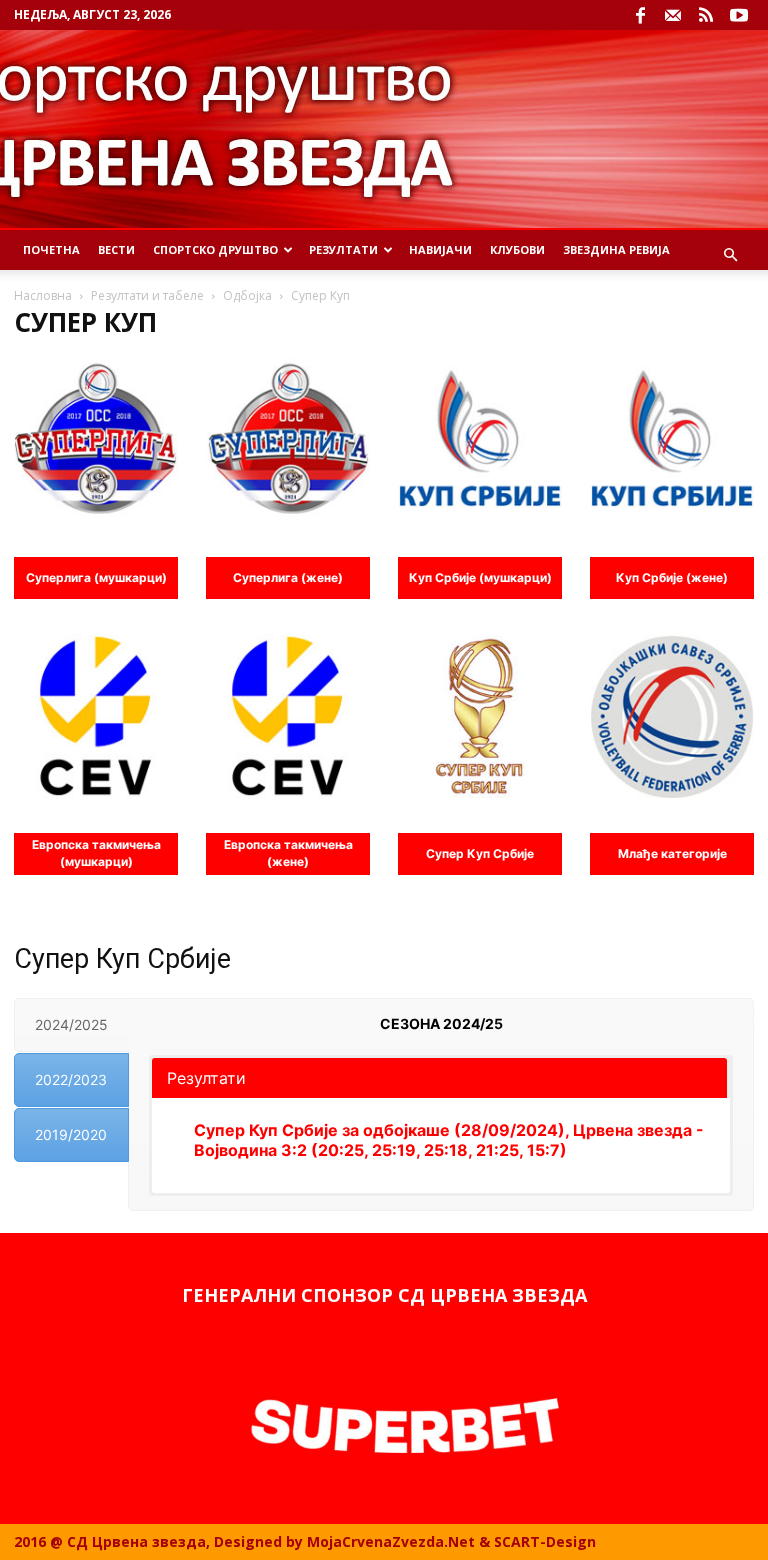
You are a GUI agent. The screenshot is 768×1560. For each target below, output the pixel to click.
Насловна (43, 295)
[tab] (71, 1025)
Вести (116, 249)
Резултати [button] (206, 1078)
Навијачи (440, 249)
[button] (730, 255)
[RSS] (706, 15)
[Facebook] (640, 15)
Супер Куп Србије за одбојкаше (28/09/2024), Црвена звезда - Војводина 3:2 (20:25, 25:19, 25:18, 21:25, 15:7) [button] (449, 1140)
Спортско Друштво (215, 249)
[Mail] (673, 15)
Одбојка (247, 295)
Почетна (51, 249)
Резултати (343, 249)
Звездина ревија (616, 249)
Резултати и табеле (147, 295)
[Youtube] (739, 15)
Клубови (517, 249)
